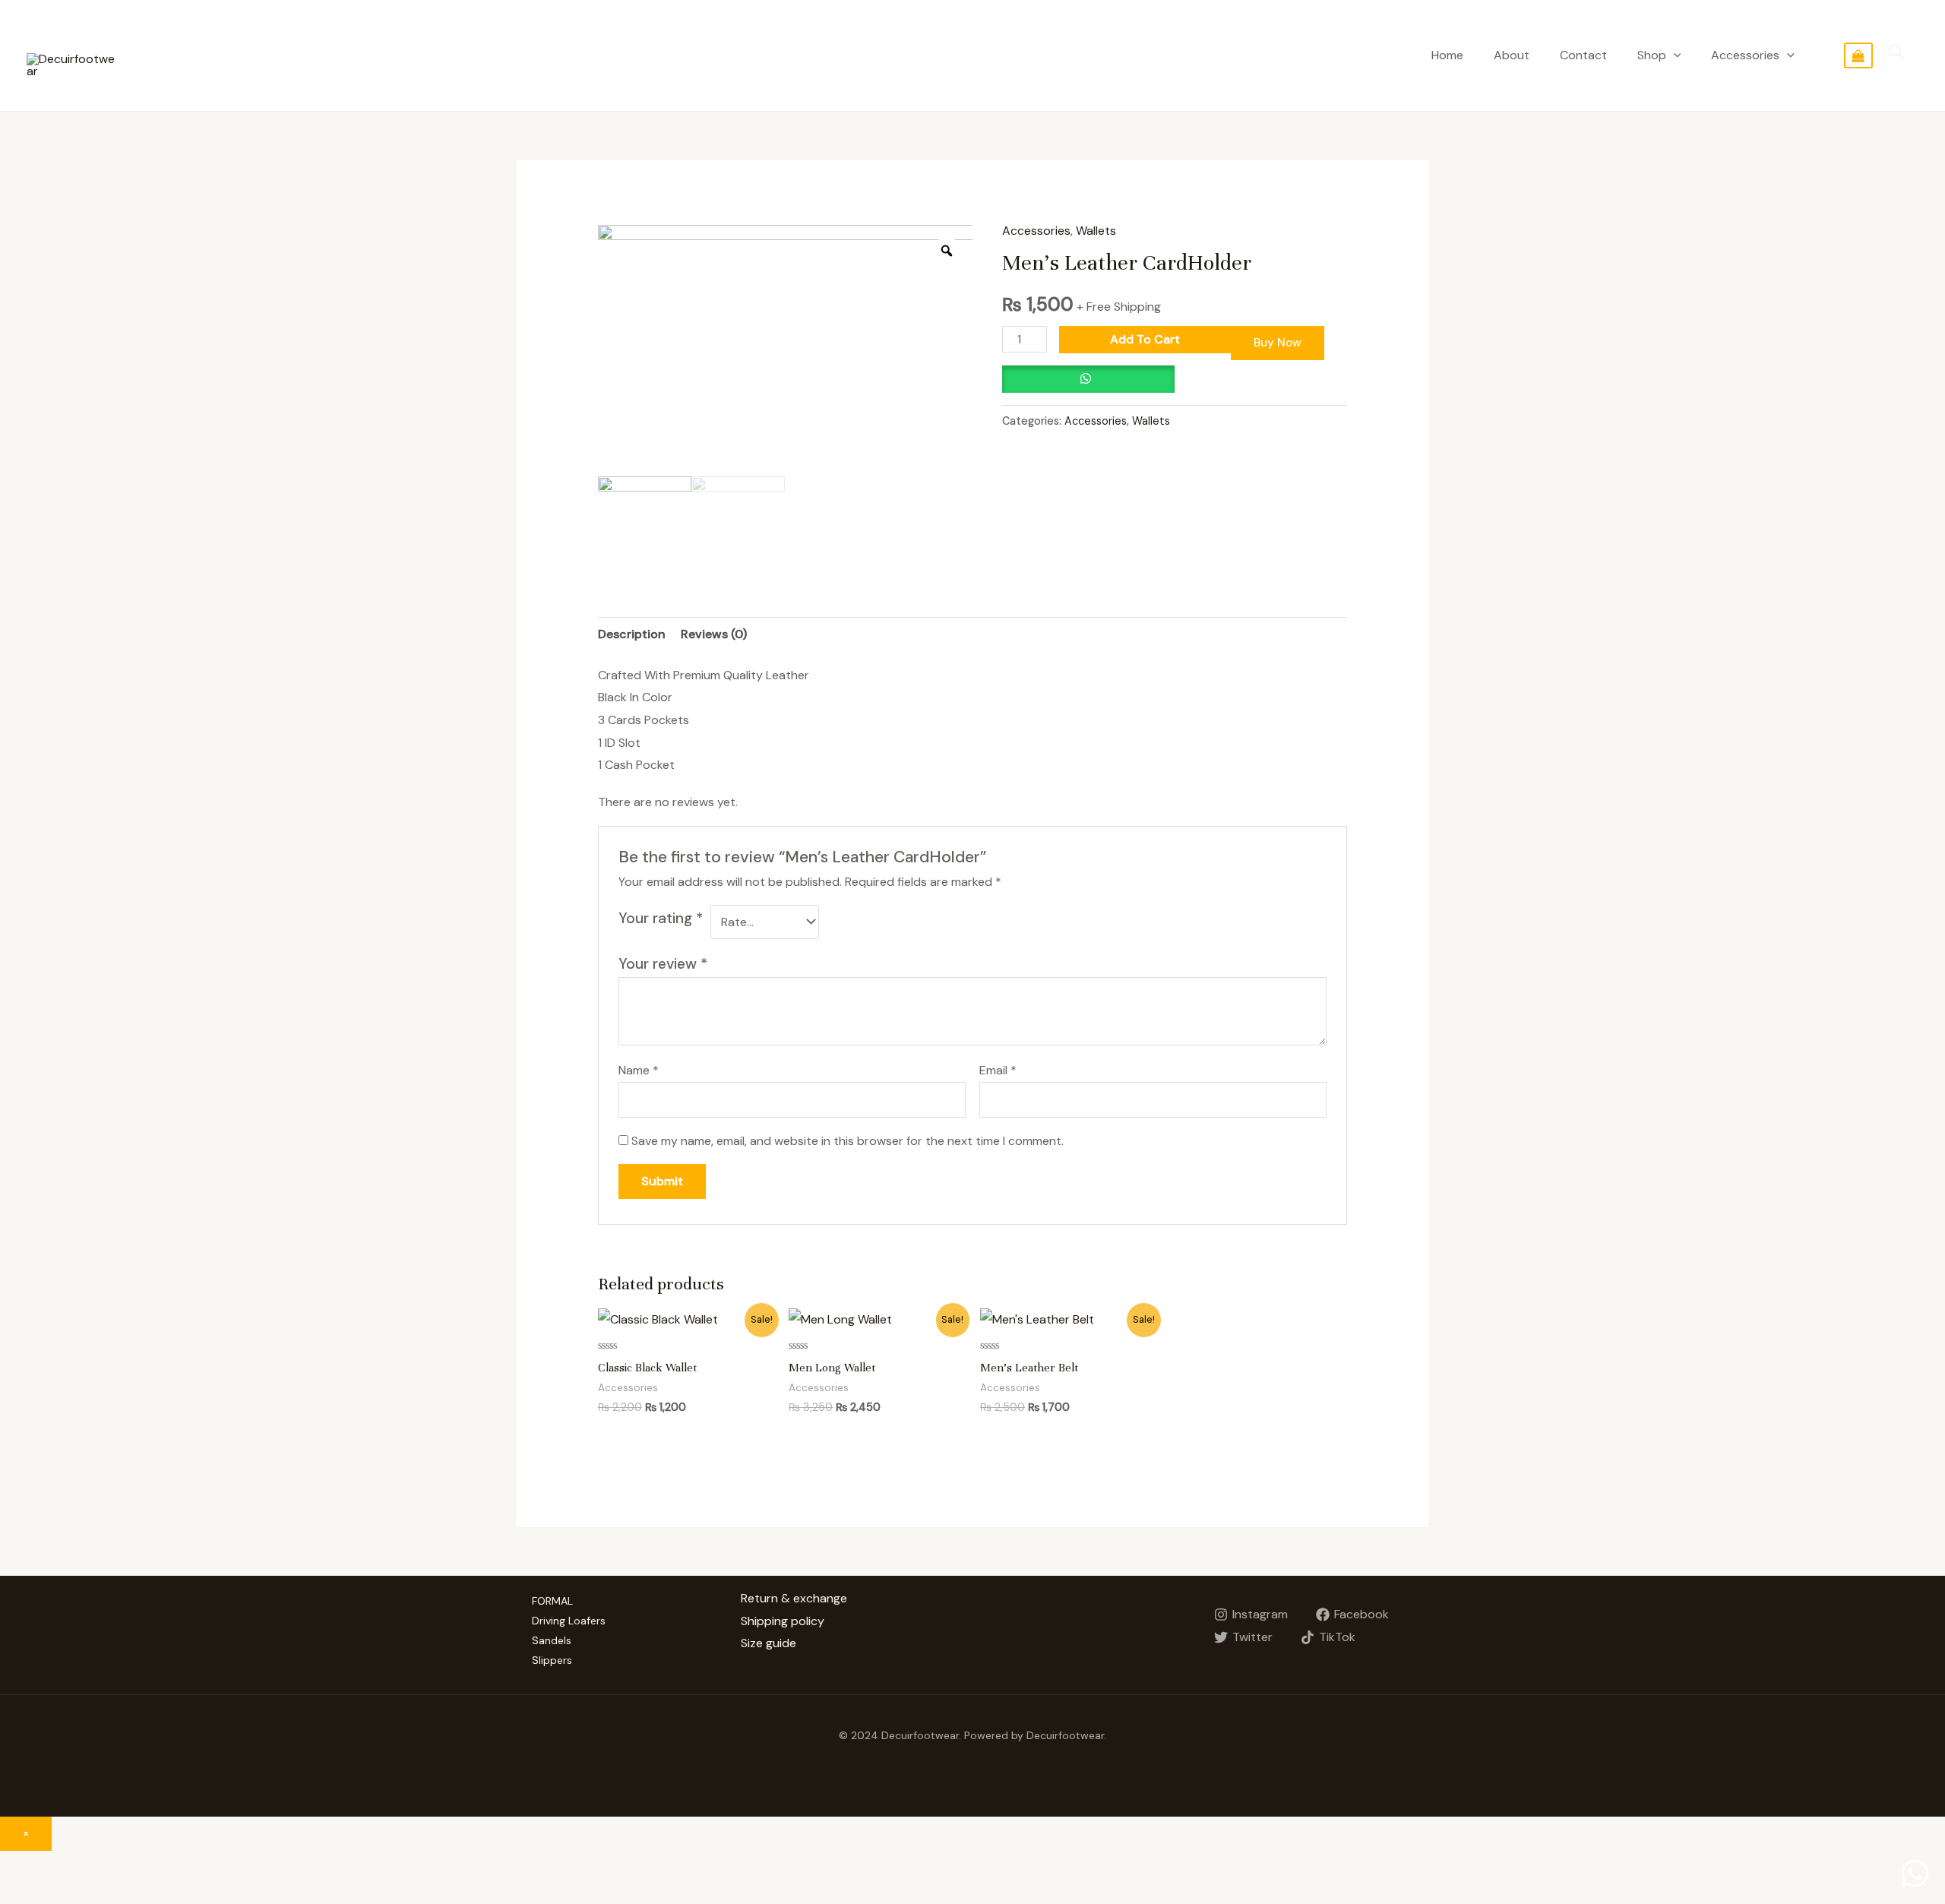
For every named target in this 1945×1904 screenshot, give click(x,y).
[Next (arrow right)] (71, 1893)
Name (639, 1070)
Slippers (552, 1660)
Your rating (661, 918)
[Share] (71, 1866)
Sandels (552, 1640)
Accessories (1745, 55)
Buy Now (1278, 343)
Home (1447, 55)
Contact (1583, 55)
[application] (1674, 55)
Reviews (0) (714, 634)
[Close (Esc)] (23, 1866)
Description (632, 634)
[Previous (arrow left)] (23, 1893)
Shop (1652, 55)
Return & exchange (794, 1598)
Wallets (1096, 231)
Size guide (769, 1643)
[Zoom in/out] (169, 1866)
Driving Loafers (569, 1621)
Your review (663, 964)
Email (998, 1070)
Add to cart (1145, 339)
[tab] (632, 634)
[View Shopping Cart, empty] (1858, 55)
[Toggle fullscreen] (120, 1866)
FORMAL (552, 1601)
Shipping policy (783, 1621)
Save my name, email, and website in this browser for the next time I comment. (848, 1141)
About (1512, 55)
